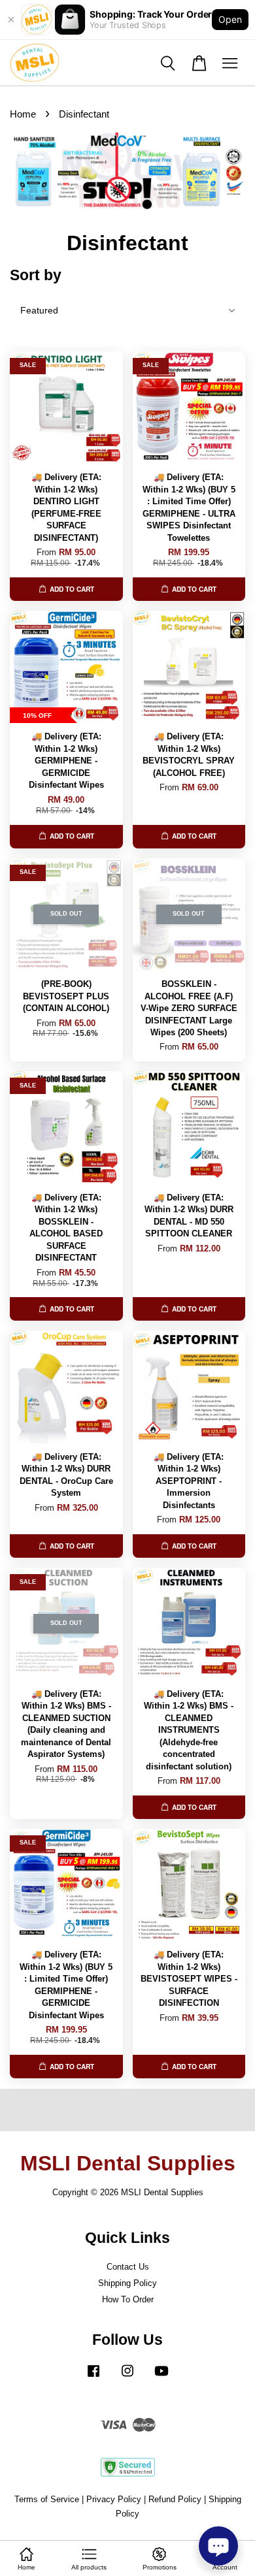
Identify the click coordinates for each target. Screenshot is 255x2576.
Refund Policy (175, 2499)
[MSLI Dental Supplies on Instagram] (127, 2377)
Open (230, 19)
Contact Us (128, 2267)
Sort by (36, 275)
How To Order (128, 2299)
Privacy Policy (114, 2499)
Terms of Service (47, 2499)
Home (23, 114)
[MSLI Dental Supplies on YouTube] (161, 2377)
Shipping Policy (127, 2283)
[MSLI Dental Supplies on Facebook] (93, 2377)
